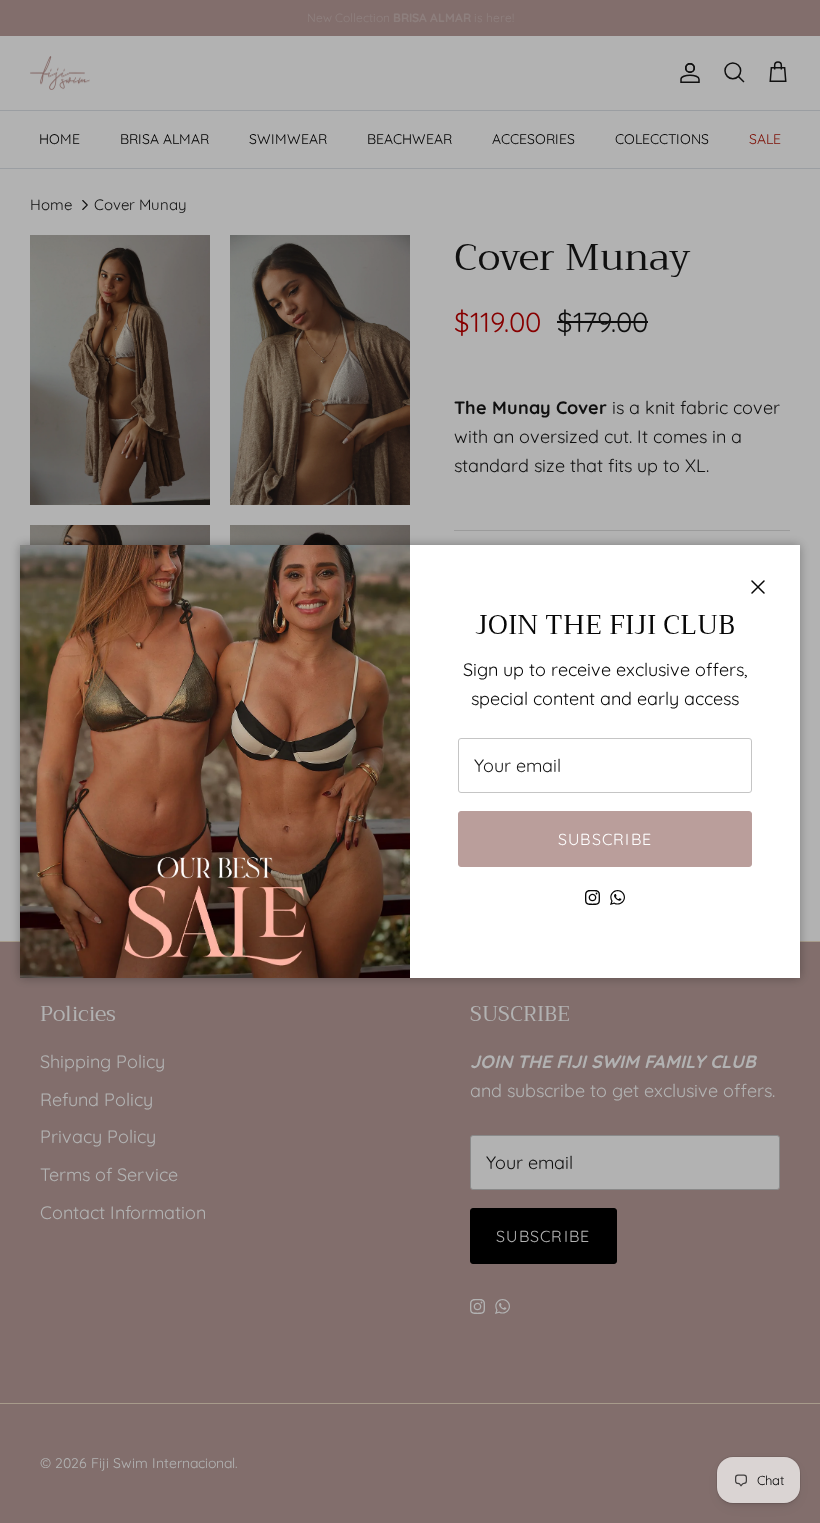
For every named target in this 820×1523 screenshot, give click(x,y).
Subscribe (605, 839)
